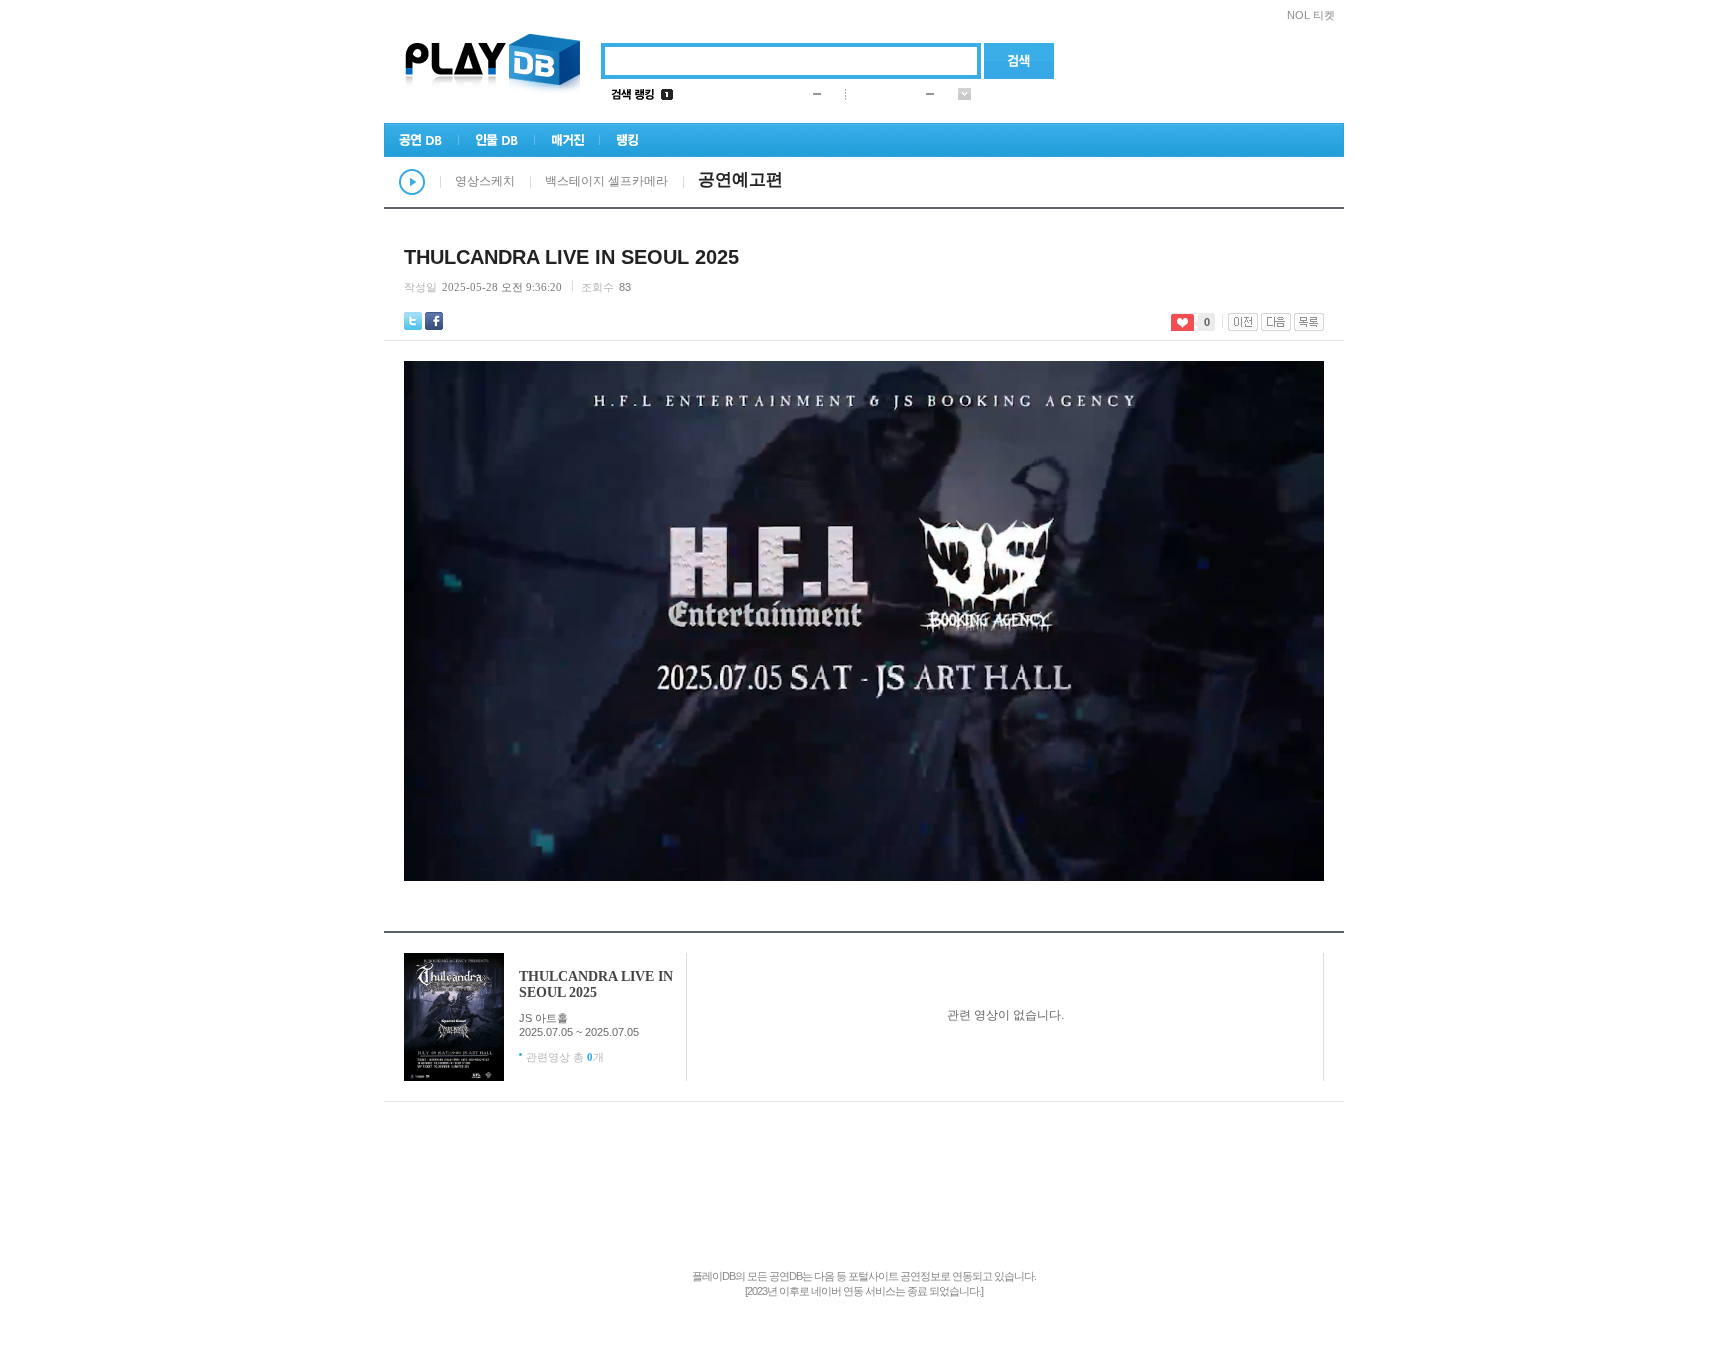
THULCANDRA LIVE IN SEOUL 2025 (596, 984)
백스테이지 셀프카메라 (606, 181)
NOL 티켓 (1311, 15)
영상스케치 (485, 181)
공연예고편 (740, 179)
